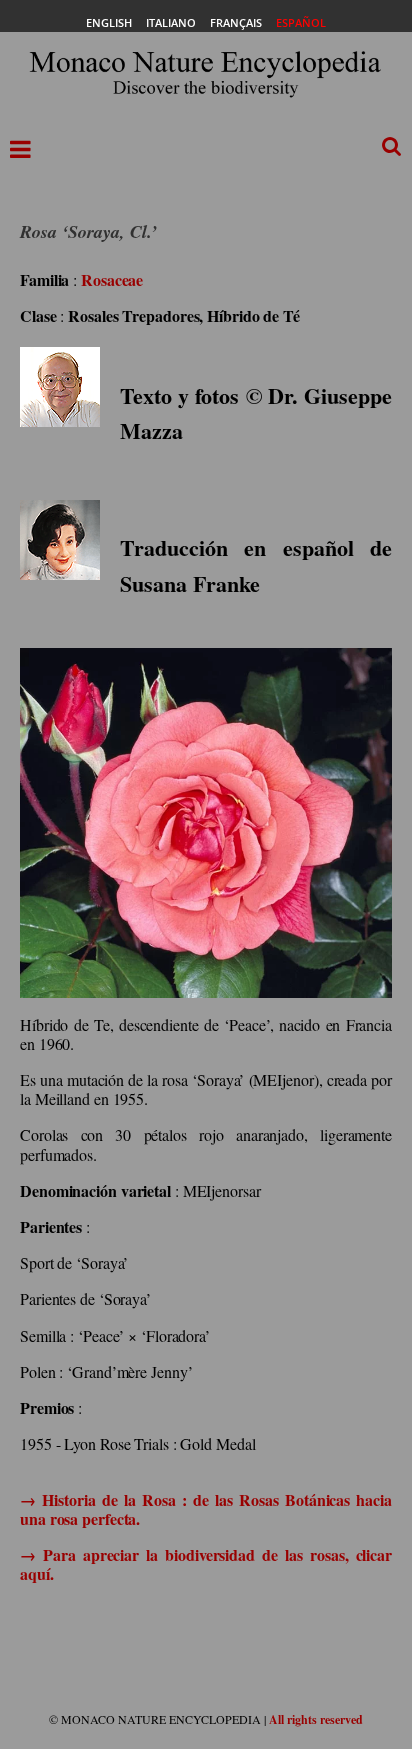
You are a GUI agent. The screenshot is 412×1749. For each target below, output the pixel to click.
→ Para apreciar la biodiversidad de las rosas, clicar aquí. (206, 1564)
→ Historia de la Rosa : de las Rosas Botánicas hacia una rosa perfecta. (206, 1509)
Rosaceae (112, 279)
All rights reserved (316, 1719)
